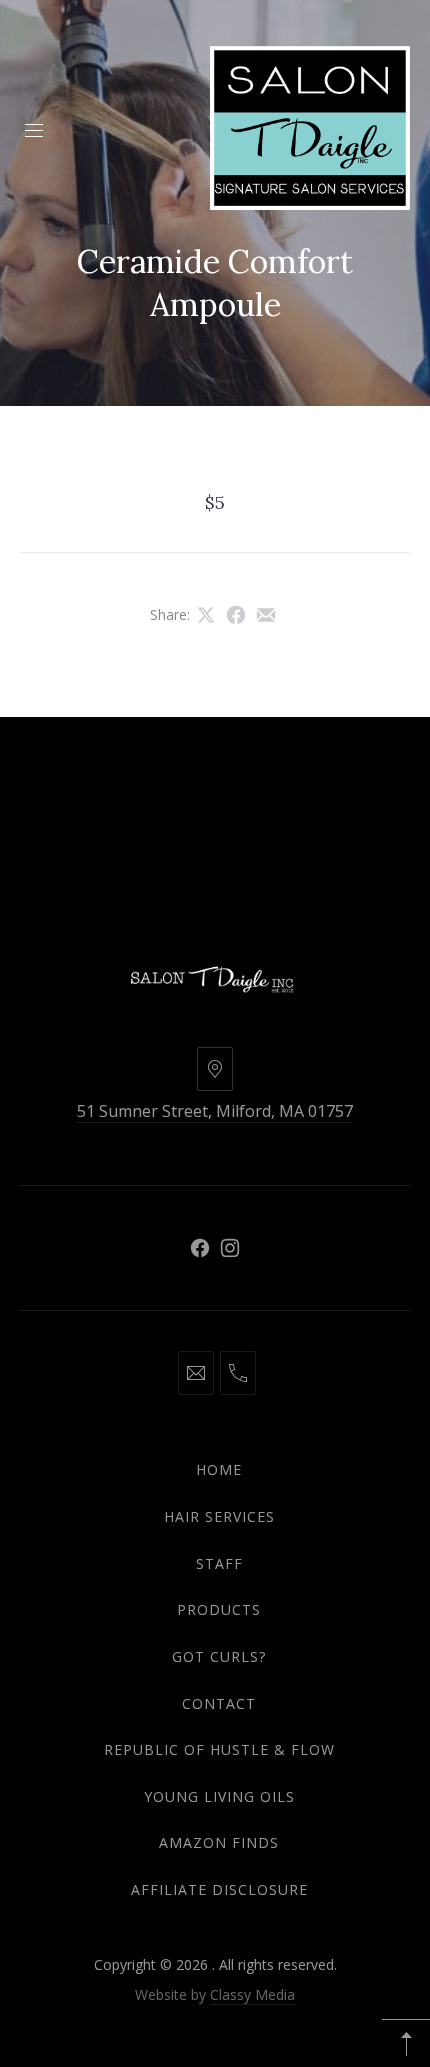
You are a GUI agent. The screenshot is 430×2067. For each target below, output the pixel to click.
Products (219, 1609)
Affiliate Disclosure (219, 1889)
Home (219, 1469)
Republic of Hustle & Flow (219, 1749)
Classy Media (252, 1994)
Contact (219, 1703)
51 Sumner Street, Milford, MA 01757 (215, 1111)
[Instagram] (230, 1248)
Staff (219, 1563)
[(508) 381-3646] (238, 1373)
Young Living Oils (219, 1796)
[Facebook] (200, 1248)
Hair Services (219, 1516)
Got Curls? (219, 1656)
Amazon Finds (219, 1842)
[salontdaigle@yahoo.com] (196, 1373)
